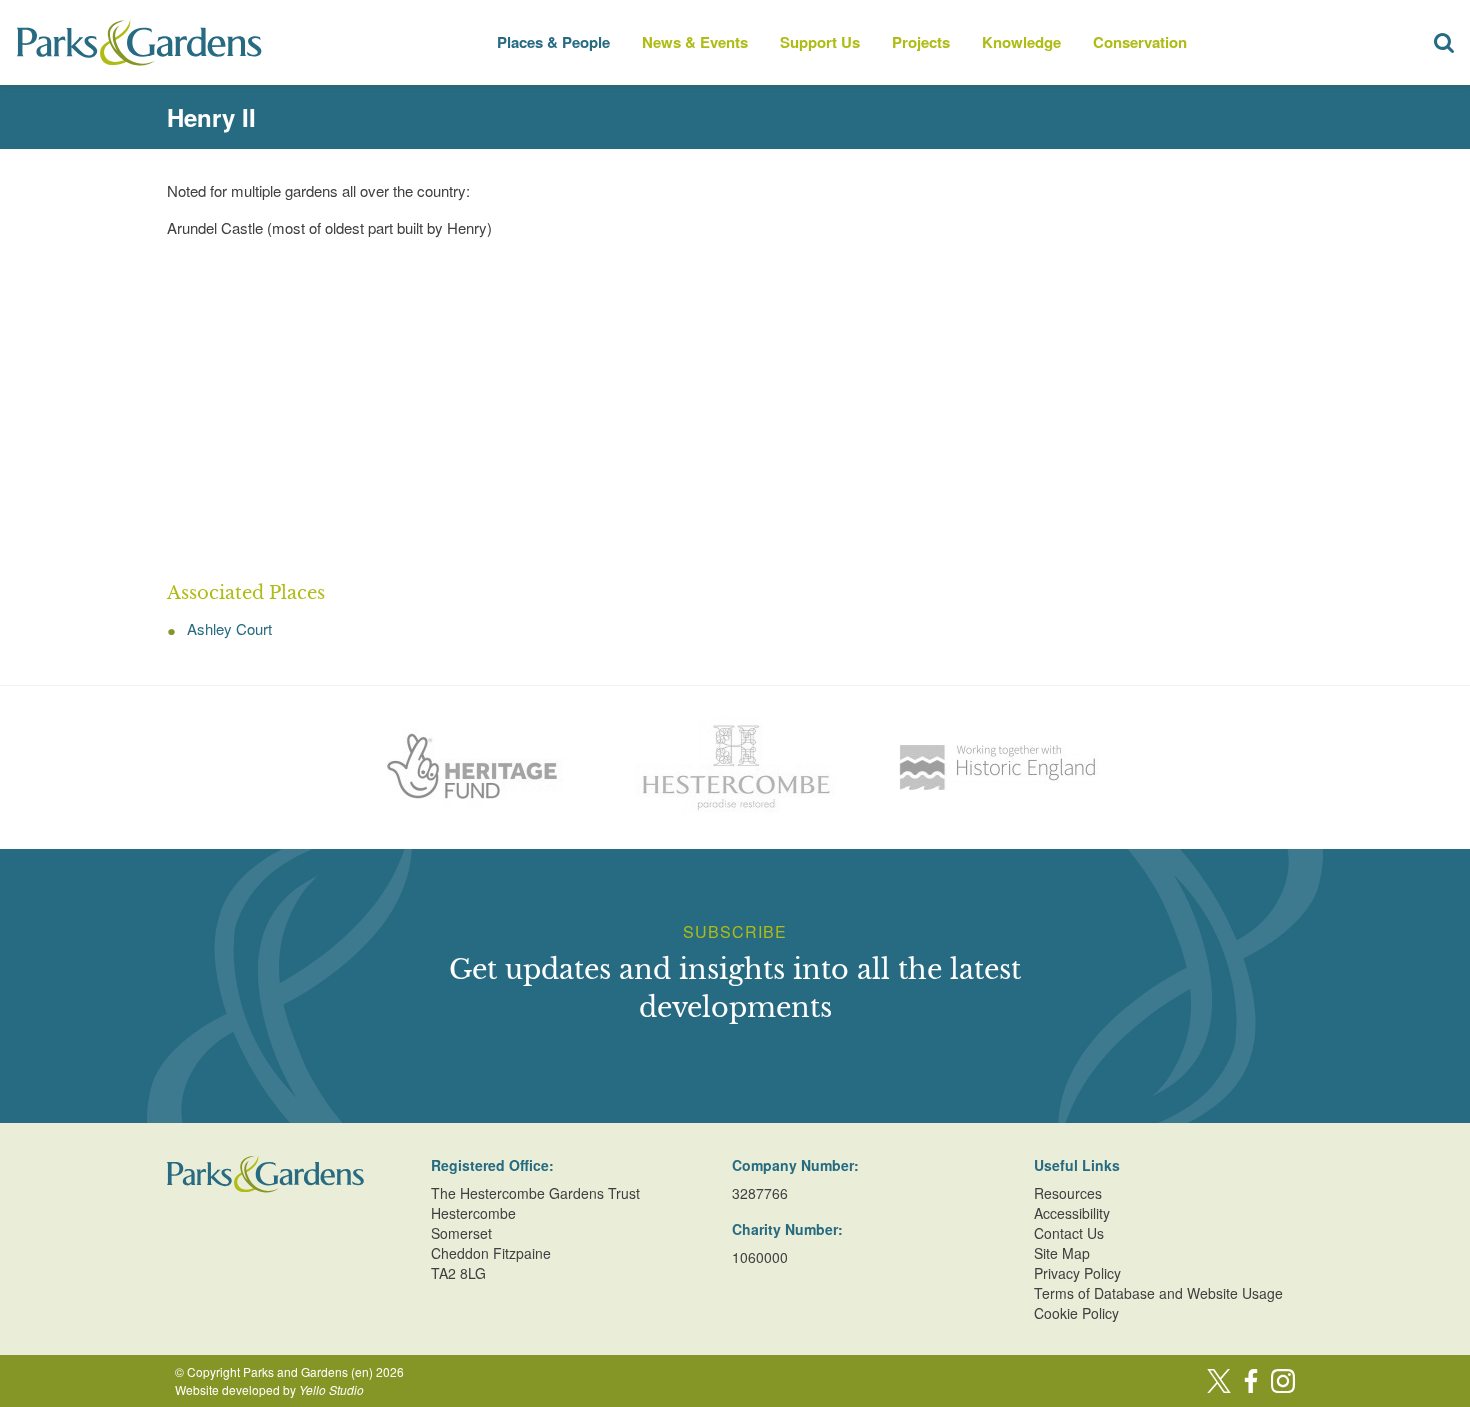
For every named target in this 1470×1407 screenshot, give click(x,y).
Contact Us (1069, 1233)
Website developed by (269, 1389)
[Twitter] (1219, 1381)
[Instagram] (1283, 1381)
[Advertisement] (735, 411)
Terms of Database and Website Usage (1158, 1293)
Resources (1068, 1193)
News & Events (695, 42)
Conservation (1140, 42)
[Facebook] (1251, 1381)
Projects (921, 42)
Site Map (1062, 1253)
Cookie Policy (1076, 1313)
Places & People (553, 42)
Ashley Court (229, 628)
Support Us (820, 42)
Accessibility (1072, 1213)
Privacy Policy (1077, 1273)
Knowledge (1021, 42)
